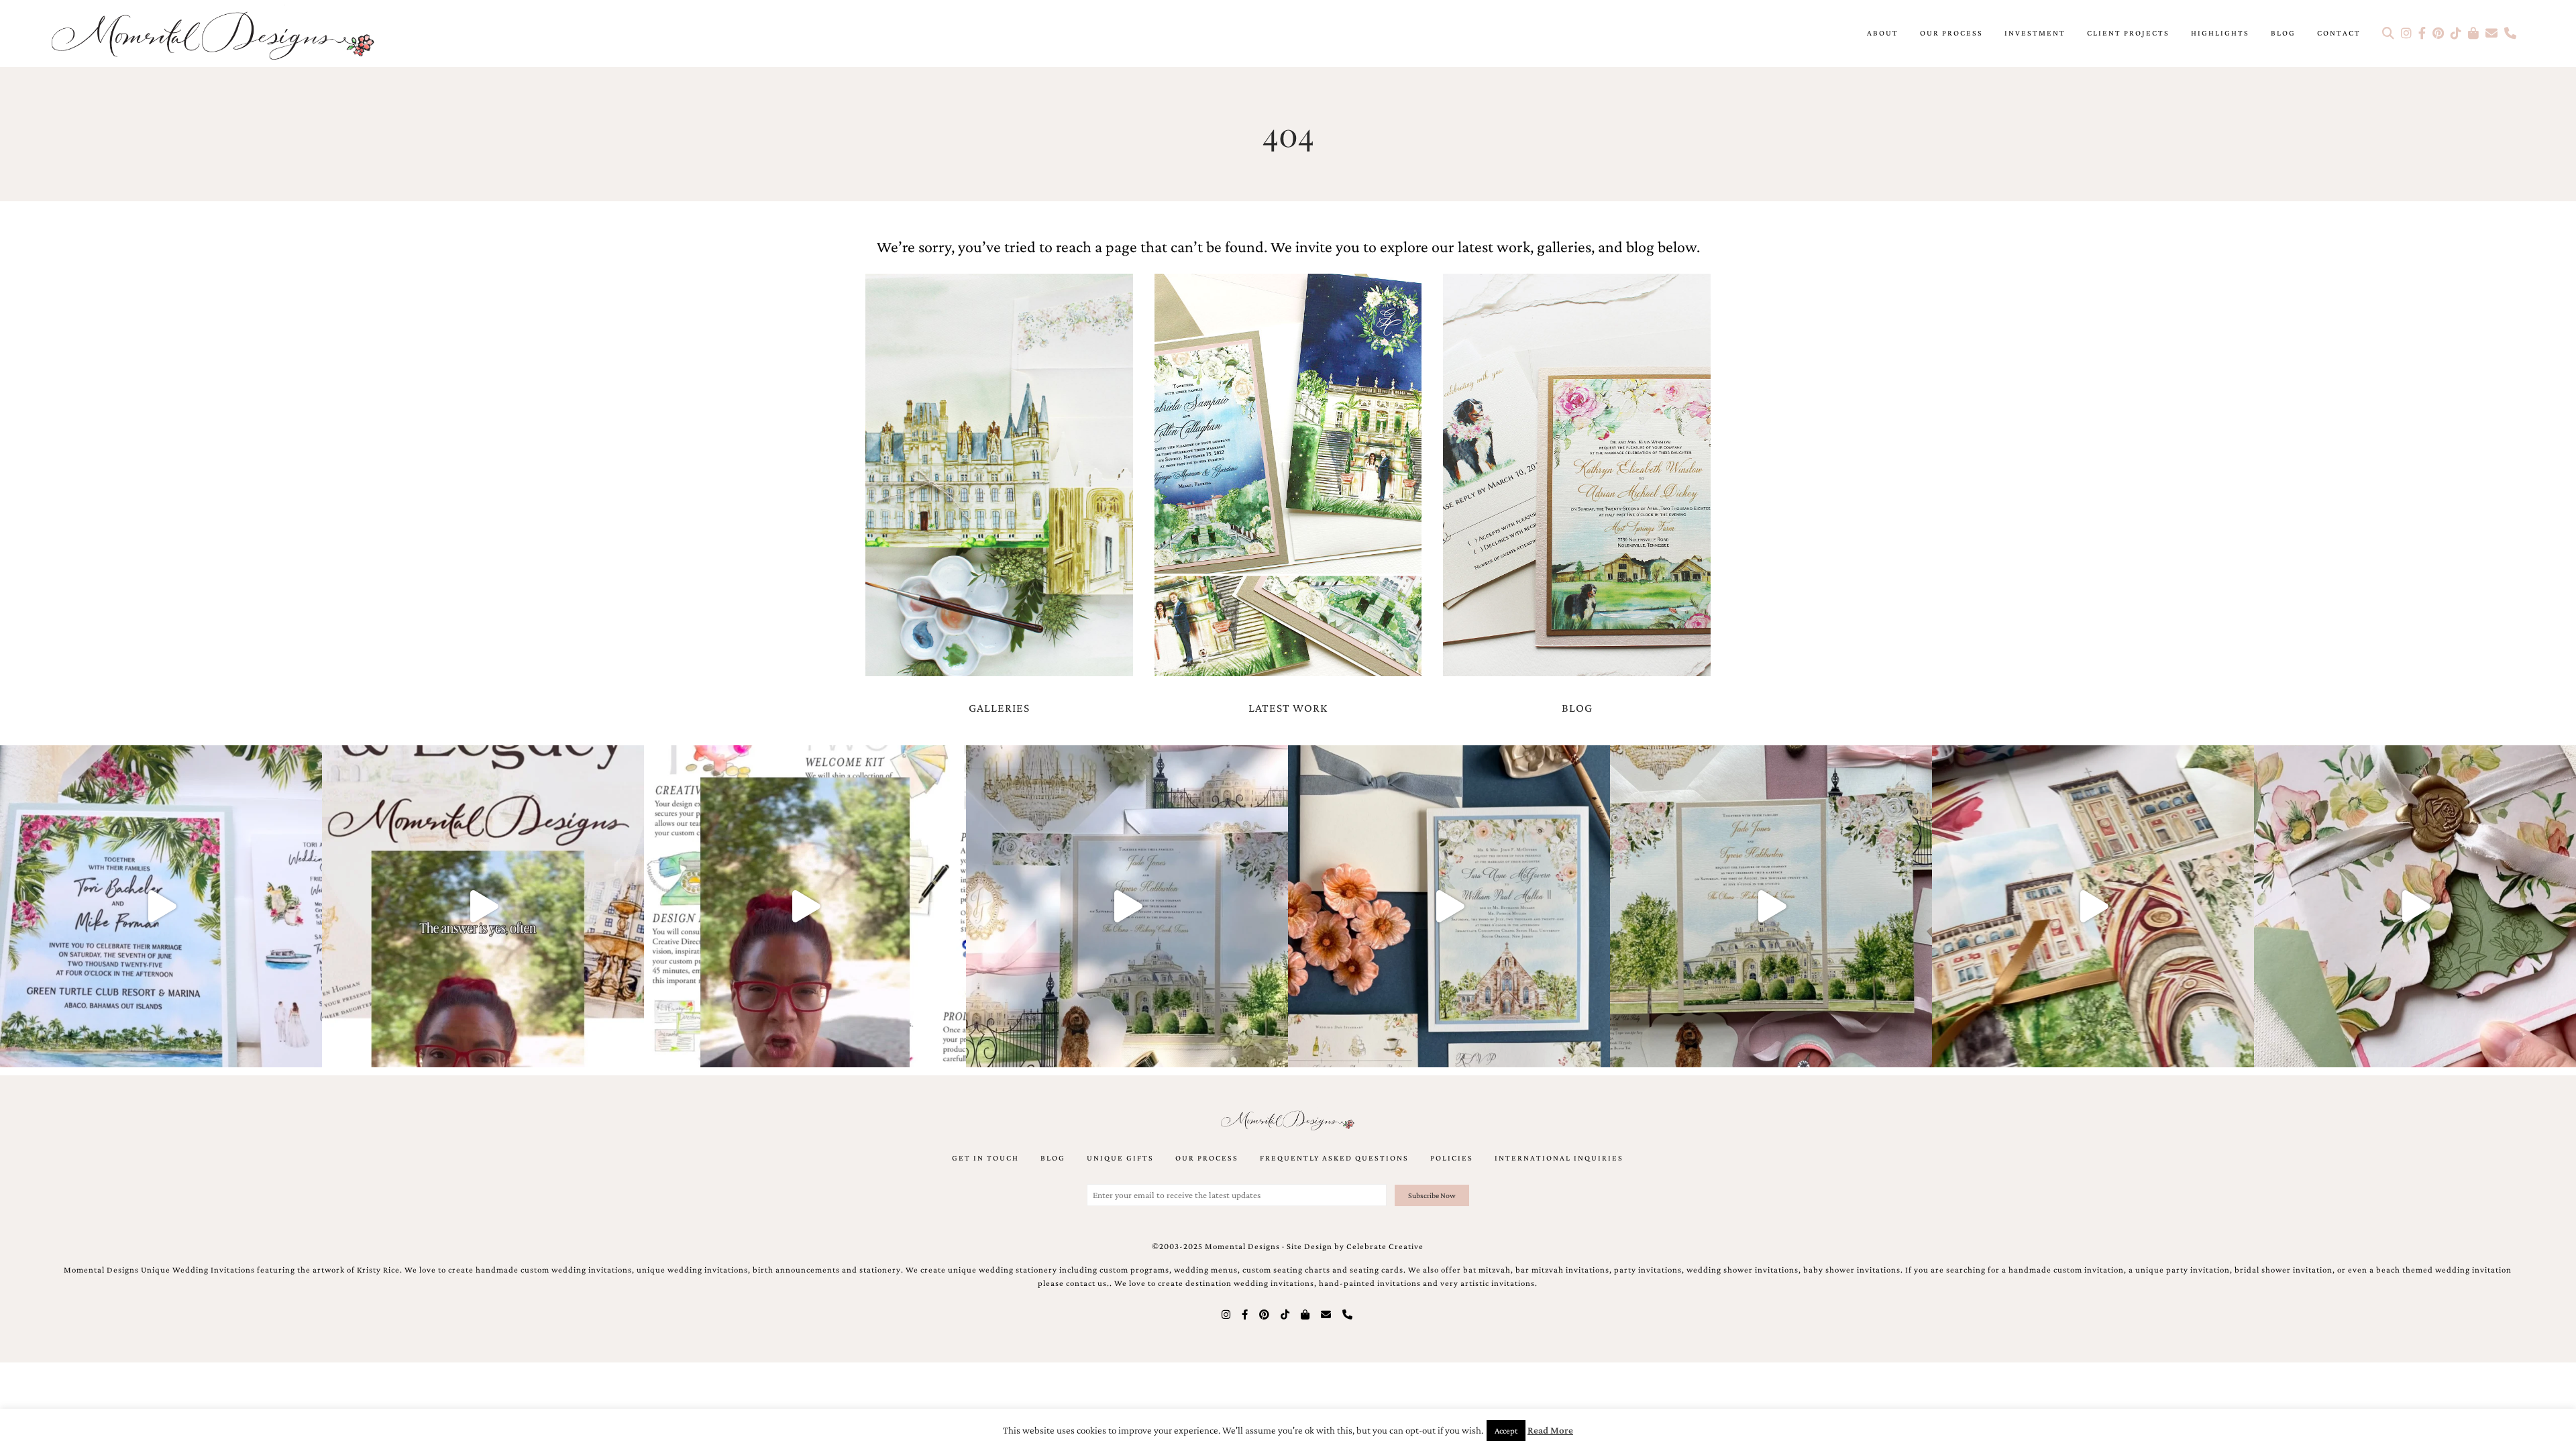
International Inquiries (1559, 1158)
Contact (2339, 33)
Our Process (1951, 33)
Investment (2035, 33)
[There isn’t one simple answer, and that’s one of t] (2415, 906)
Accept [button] (1506, 1431)
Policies (1452, 1158)
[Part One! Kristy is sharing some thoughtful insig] (805, 906)
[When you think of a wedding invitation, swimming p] (161, 906)
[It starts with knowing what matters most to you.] (2093, 906)
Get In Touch (985, 1158)
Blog (2283, 33)
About (1883, 33)
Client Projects (2128, 33)
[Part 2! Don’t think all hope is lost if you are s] (483, 906)
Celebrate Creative (1385, 1246)
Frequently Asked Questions (1334, 1158)
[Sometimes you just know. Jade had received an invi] (1771, 906)
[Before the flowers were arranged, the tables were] (1127, 906)
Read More (1550, 1430)
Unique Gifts (1120, 1158)
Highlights (2220, 33)
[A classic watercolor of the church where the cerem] (1449, 906)
